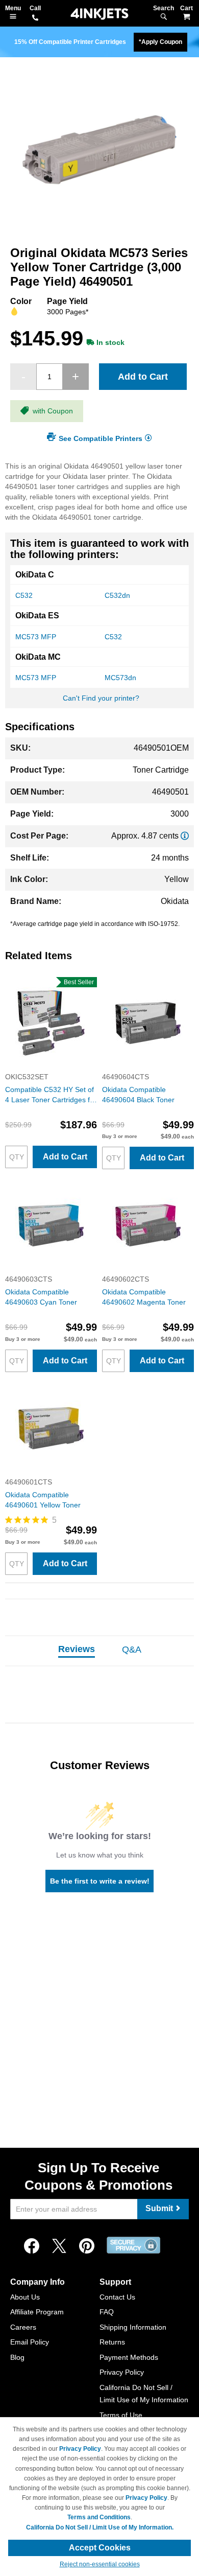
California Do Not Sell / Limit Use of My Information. (100, 2527)
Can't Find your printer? (101, 698)
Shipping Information (133, 2327)
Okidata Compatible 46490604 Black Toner (138, 1095)
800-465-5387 (35, 18)
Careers (23, 2327)
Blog (17, 2357)
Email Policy (30, 2342)
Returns (112, 2342)
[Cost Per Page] (185, 836)
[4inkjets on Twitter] (59, 2246)
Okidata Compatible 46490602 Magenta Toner (144, 1297)
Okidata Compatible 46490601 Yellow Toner (43, 1500)
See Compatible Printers (101, 438)
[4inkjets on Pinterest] (87, 2246)
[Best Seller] (51, 1066)
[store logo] (99, 14)
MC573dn (120, 678)
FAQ (107, 2312)
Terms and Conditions (99, 2517)
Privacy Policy (122, 2372)
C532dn (117, 595)
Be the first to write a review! (100, 1881)
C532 (24, 595)
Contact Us (117, 2297)
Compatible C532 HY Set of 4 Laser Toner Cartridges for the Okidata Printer (51, 1095)
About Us (25, 2297)
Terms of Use (121, 2415)
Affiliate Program (37, 2312)
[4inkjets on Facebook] (32, 2246)
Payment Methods (129, 2357)
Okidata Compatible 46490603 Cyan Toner (41, 1297)
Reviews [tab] (77, 1649)
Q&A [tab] (132, 1650)
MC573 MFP (36, 637)
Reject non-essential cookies (100, 2564)
